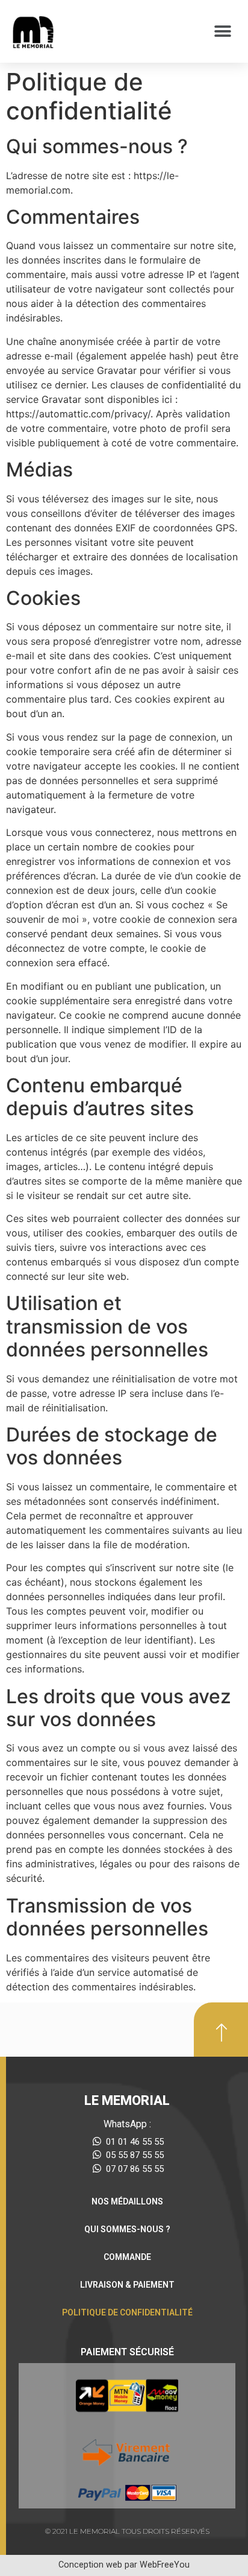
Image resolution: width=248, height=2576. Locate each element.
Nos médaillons (127, 2201)
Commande (127, 2257)
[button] (222, 32)
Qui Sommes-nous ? (127, 2229)
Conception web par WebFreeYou (124, 2565)
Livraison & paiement (127, 2285)
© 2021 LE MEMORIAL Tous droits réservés (127, 2531)
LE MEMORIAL (127, 2100)
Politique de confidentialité (127, 2312)
